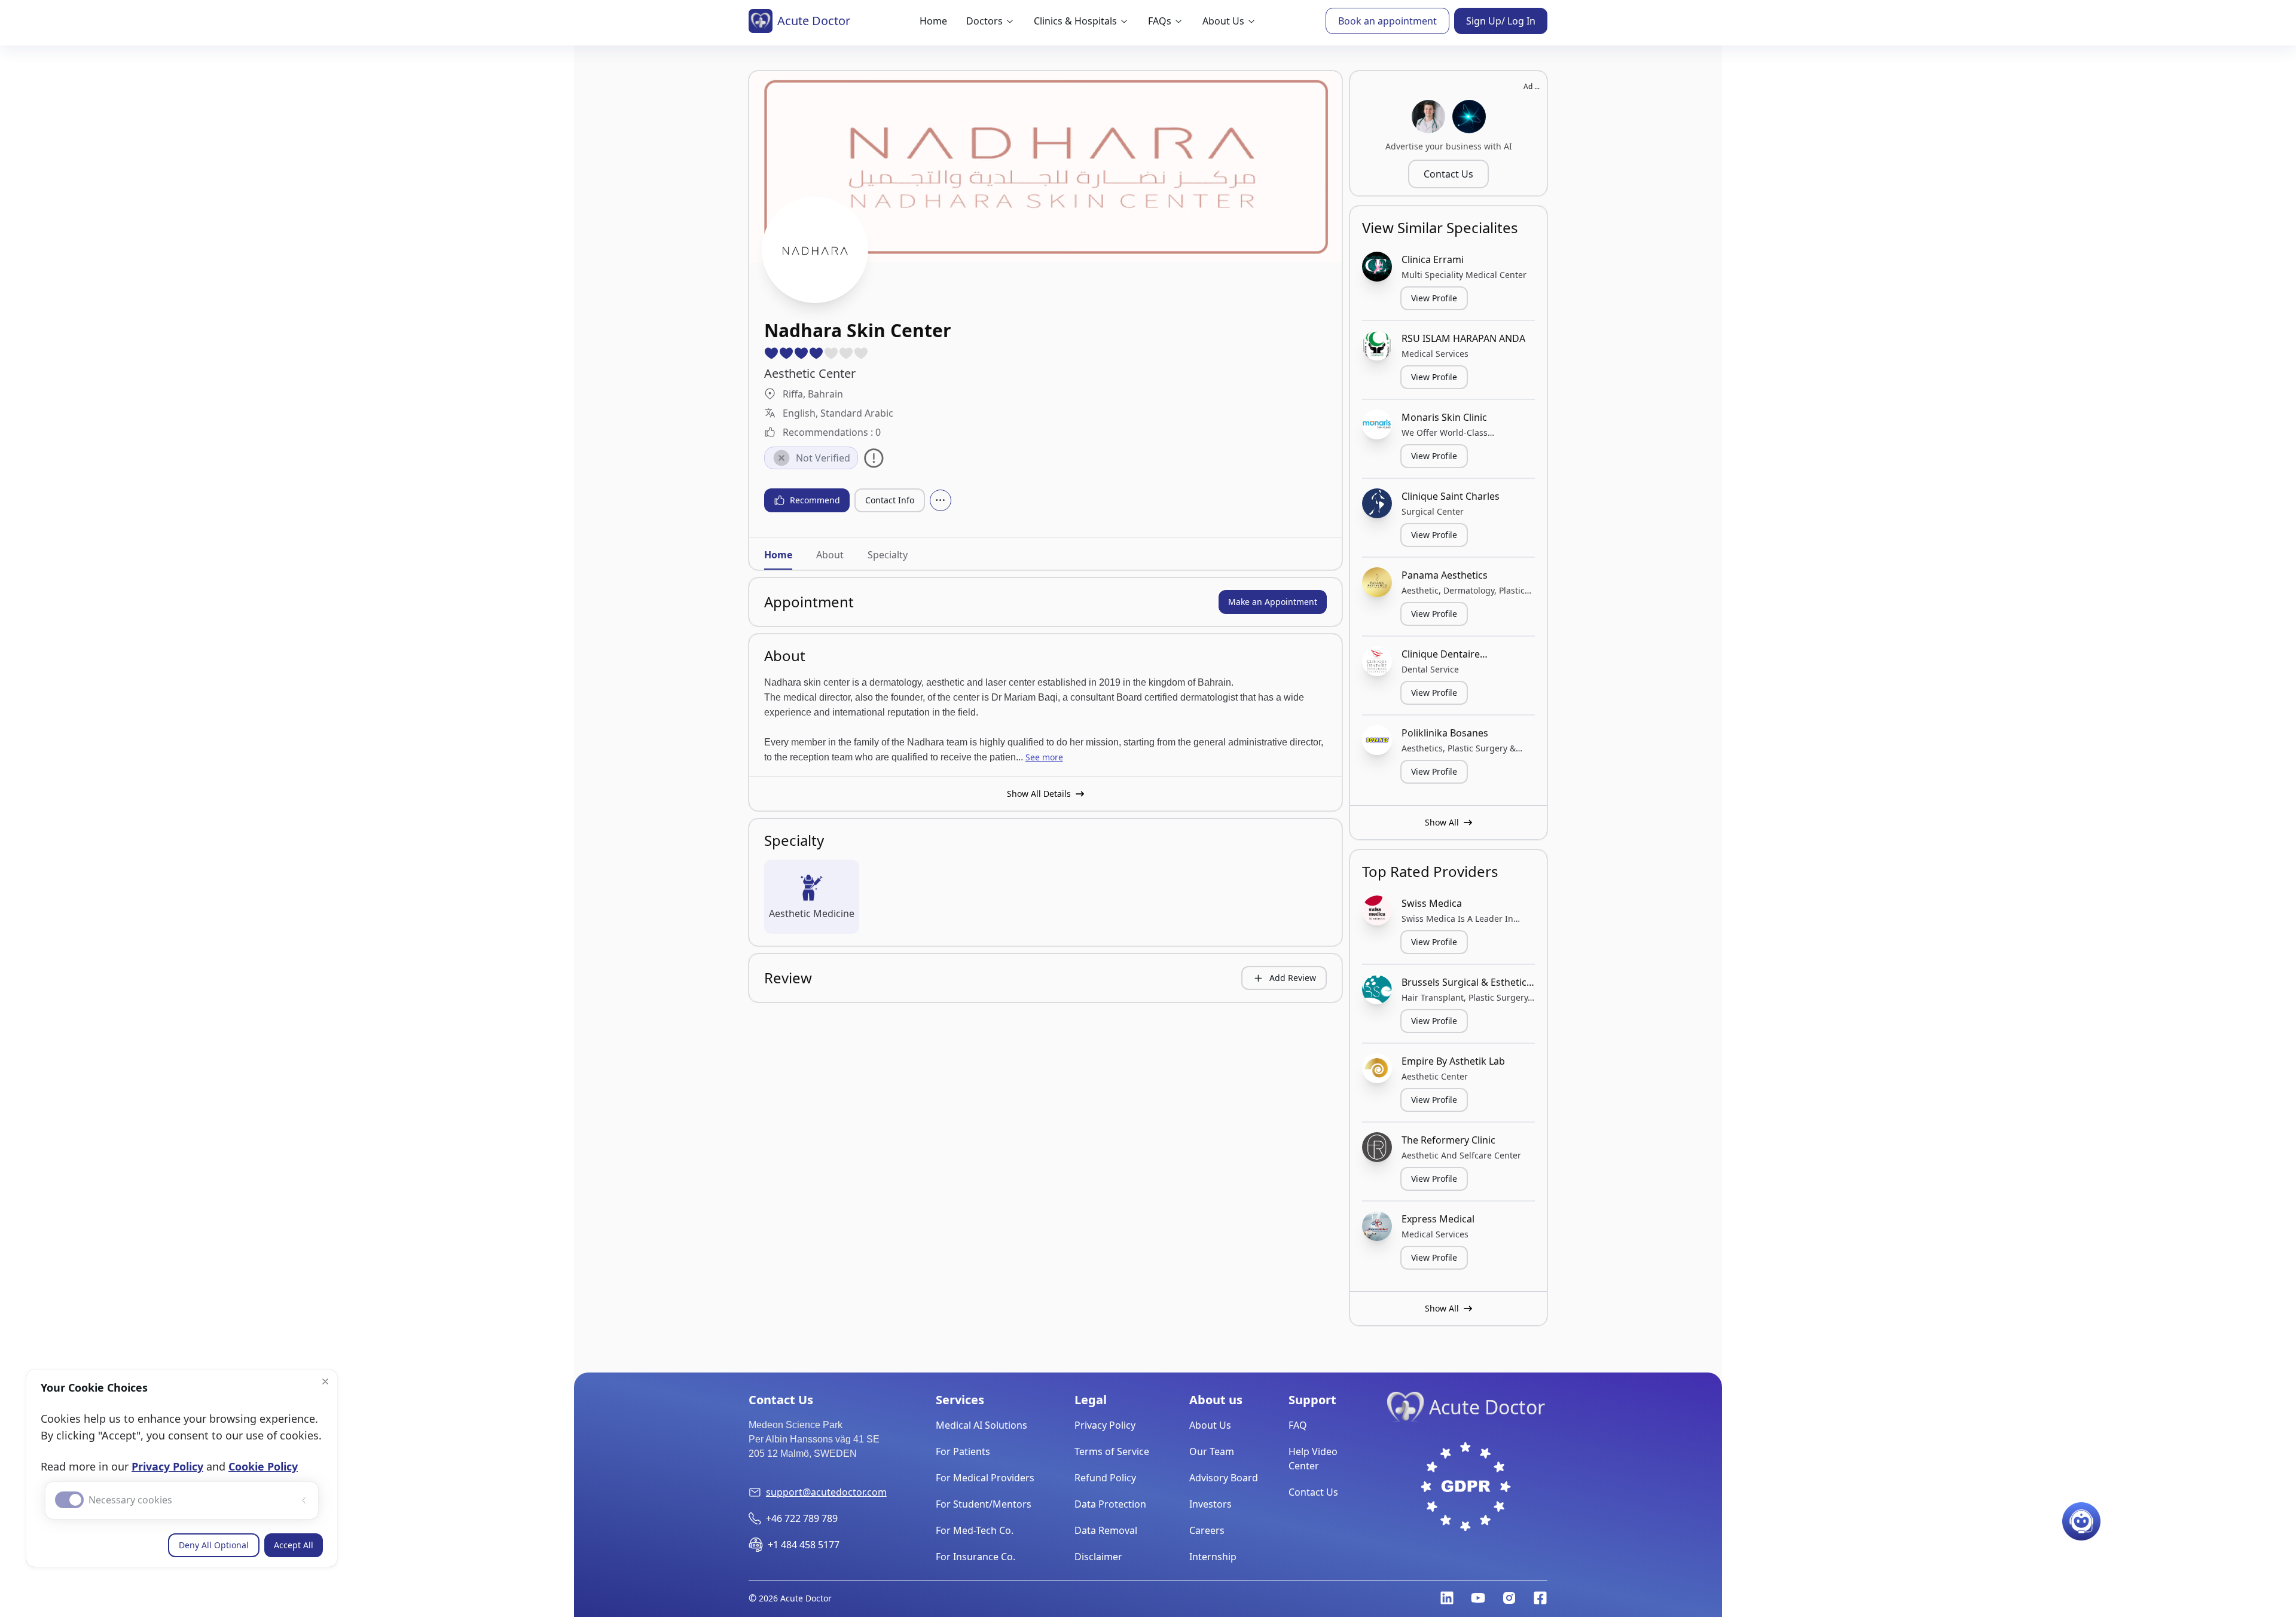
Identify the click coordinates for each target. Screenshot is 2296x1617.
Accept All (294, 1545)
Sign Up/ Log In (1501, 21)
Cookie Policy (263, 1466)
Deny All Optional (214, 1545)
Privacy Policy (167, 1466)
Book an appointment (1387, 21)
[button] (325, 1381)
